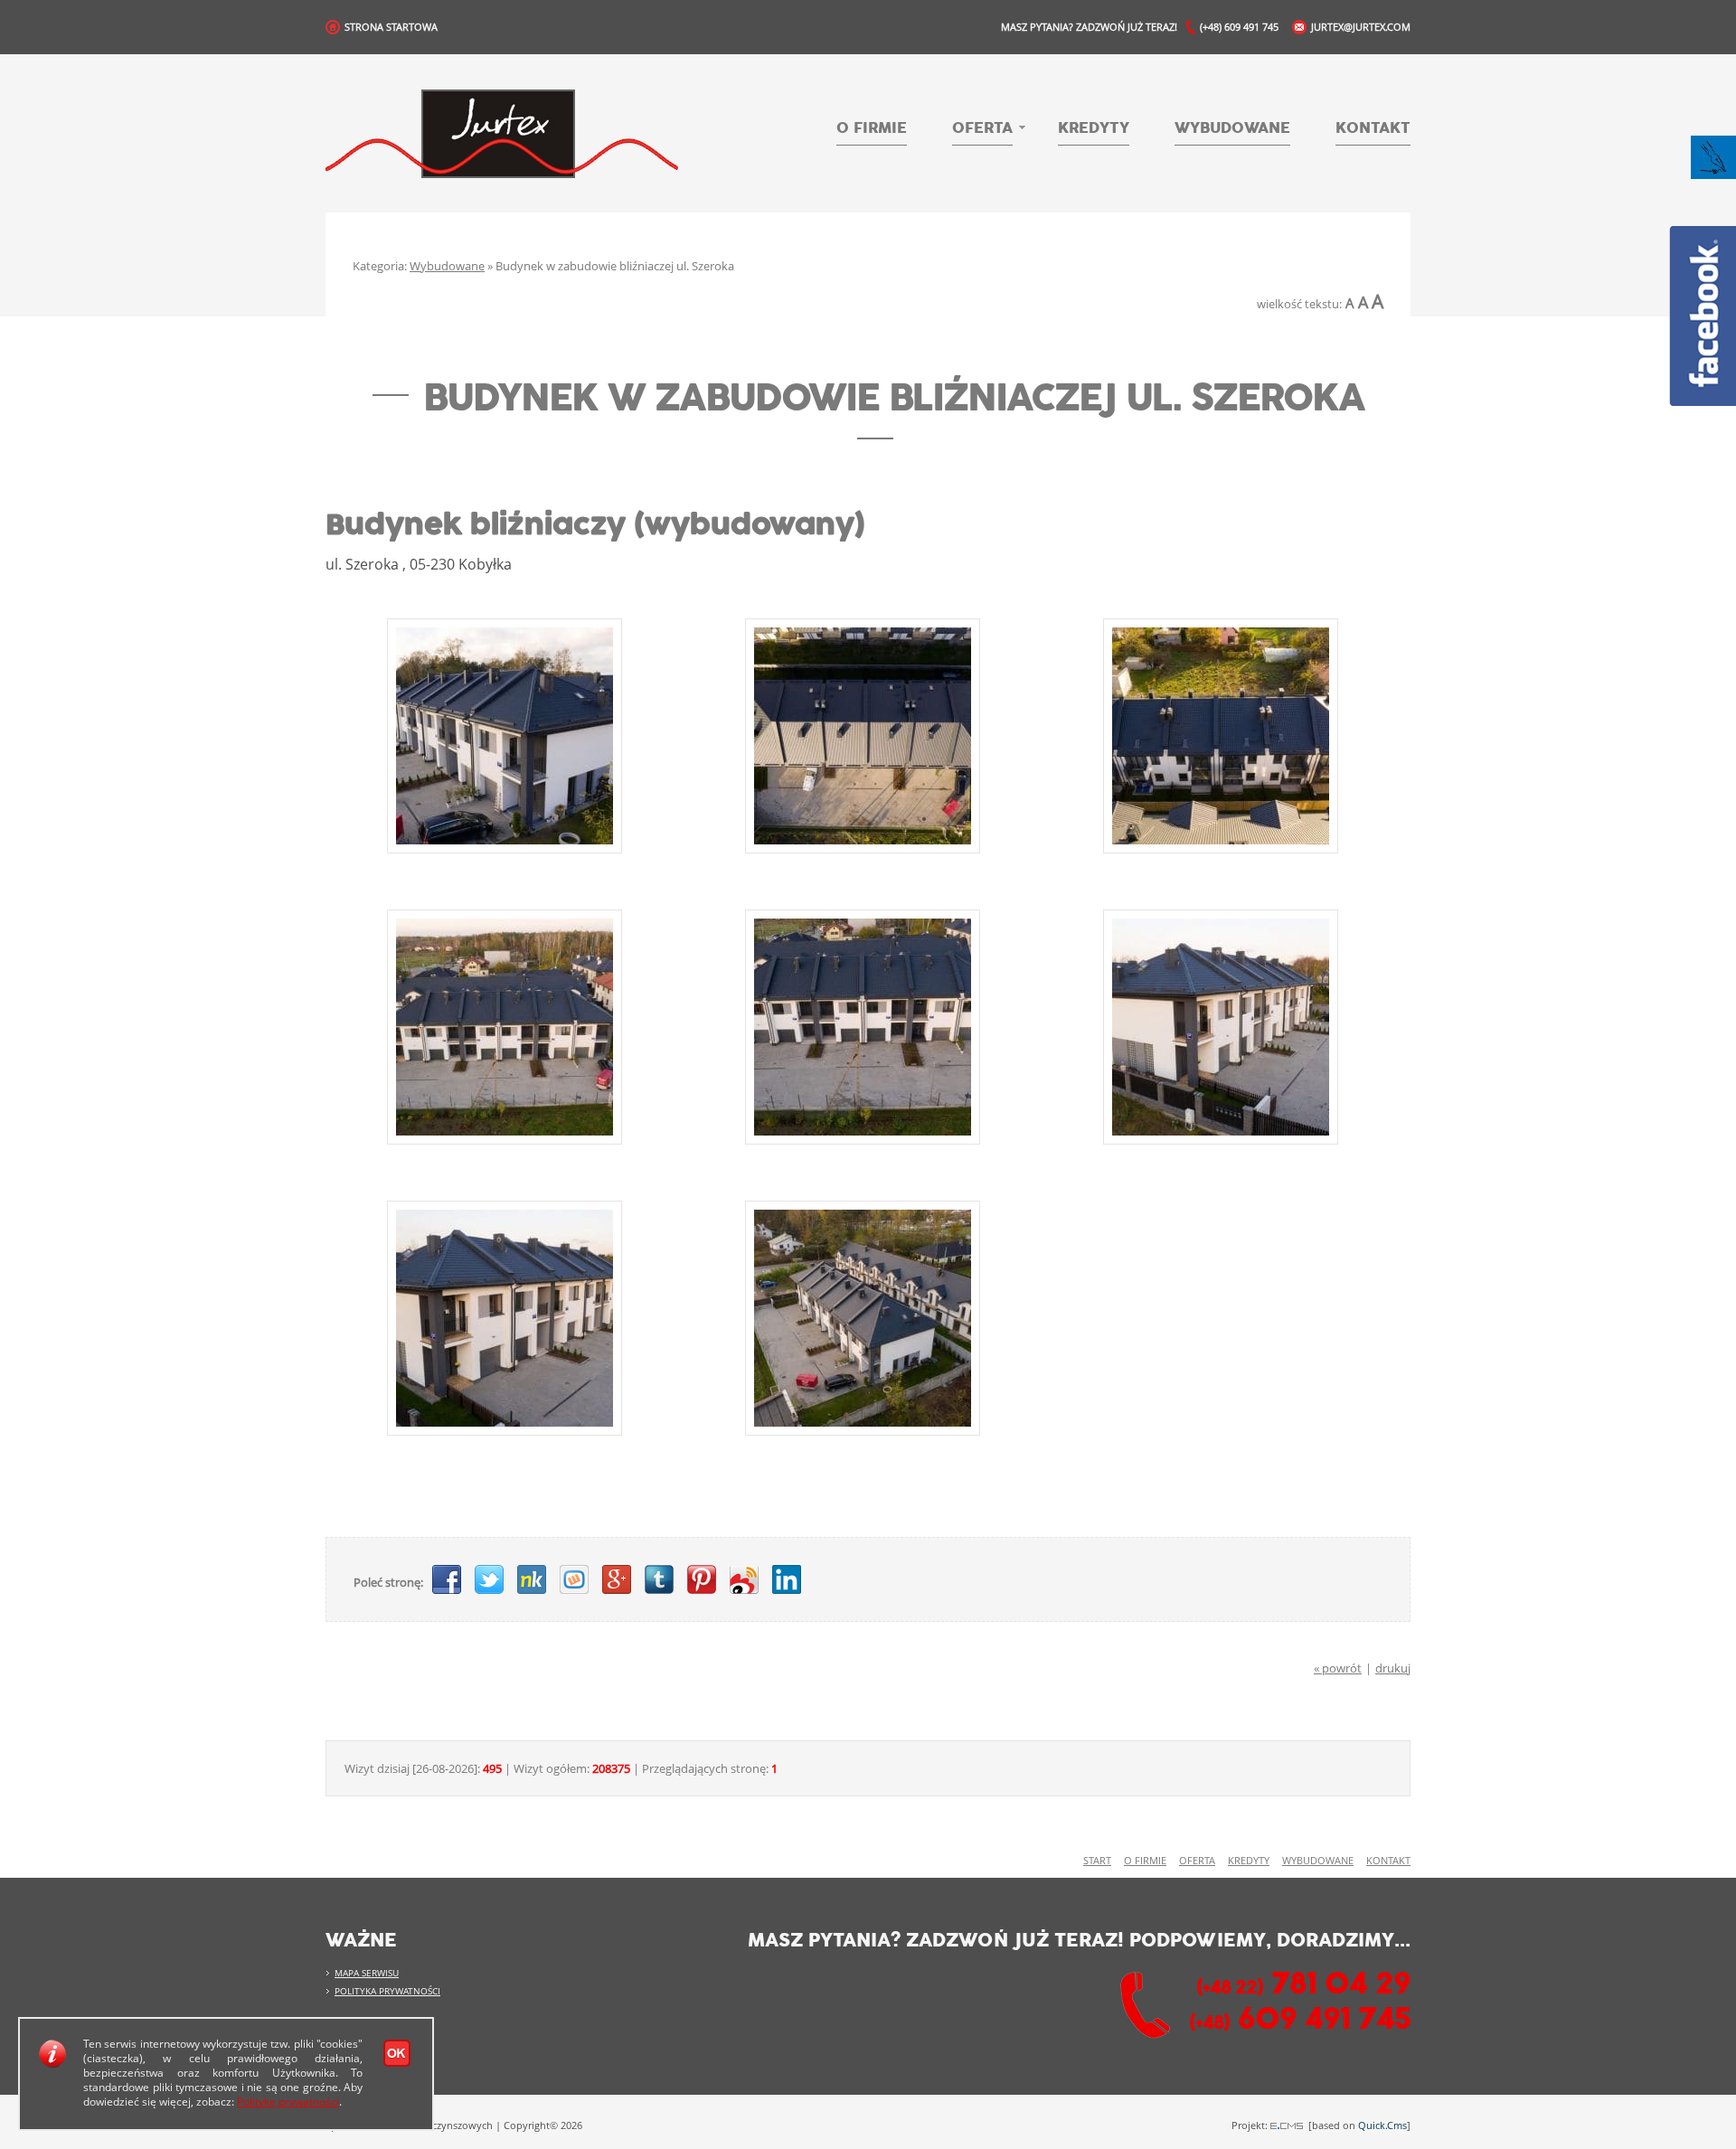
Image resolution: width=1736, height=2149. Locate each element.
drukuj (1393, 1668)
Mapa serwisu (367, 1973)
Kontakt (1373, 128)
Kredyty (1094, 128)
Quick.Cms (1382, 2125)
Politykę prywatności (288, 2102)
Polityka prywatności (387, 1991)
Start (1097, 1861)
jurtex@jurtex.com (1361, 27)
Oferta (982, 129)
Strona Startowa (391, 27)
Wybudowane (1232, 128)
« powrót (1338, 1668)
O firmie (872, 128)
